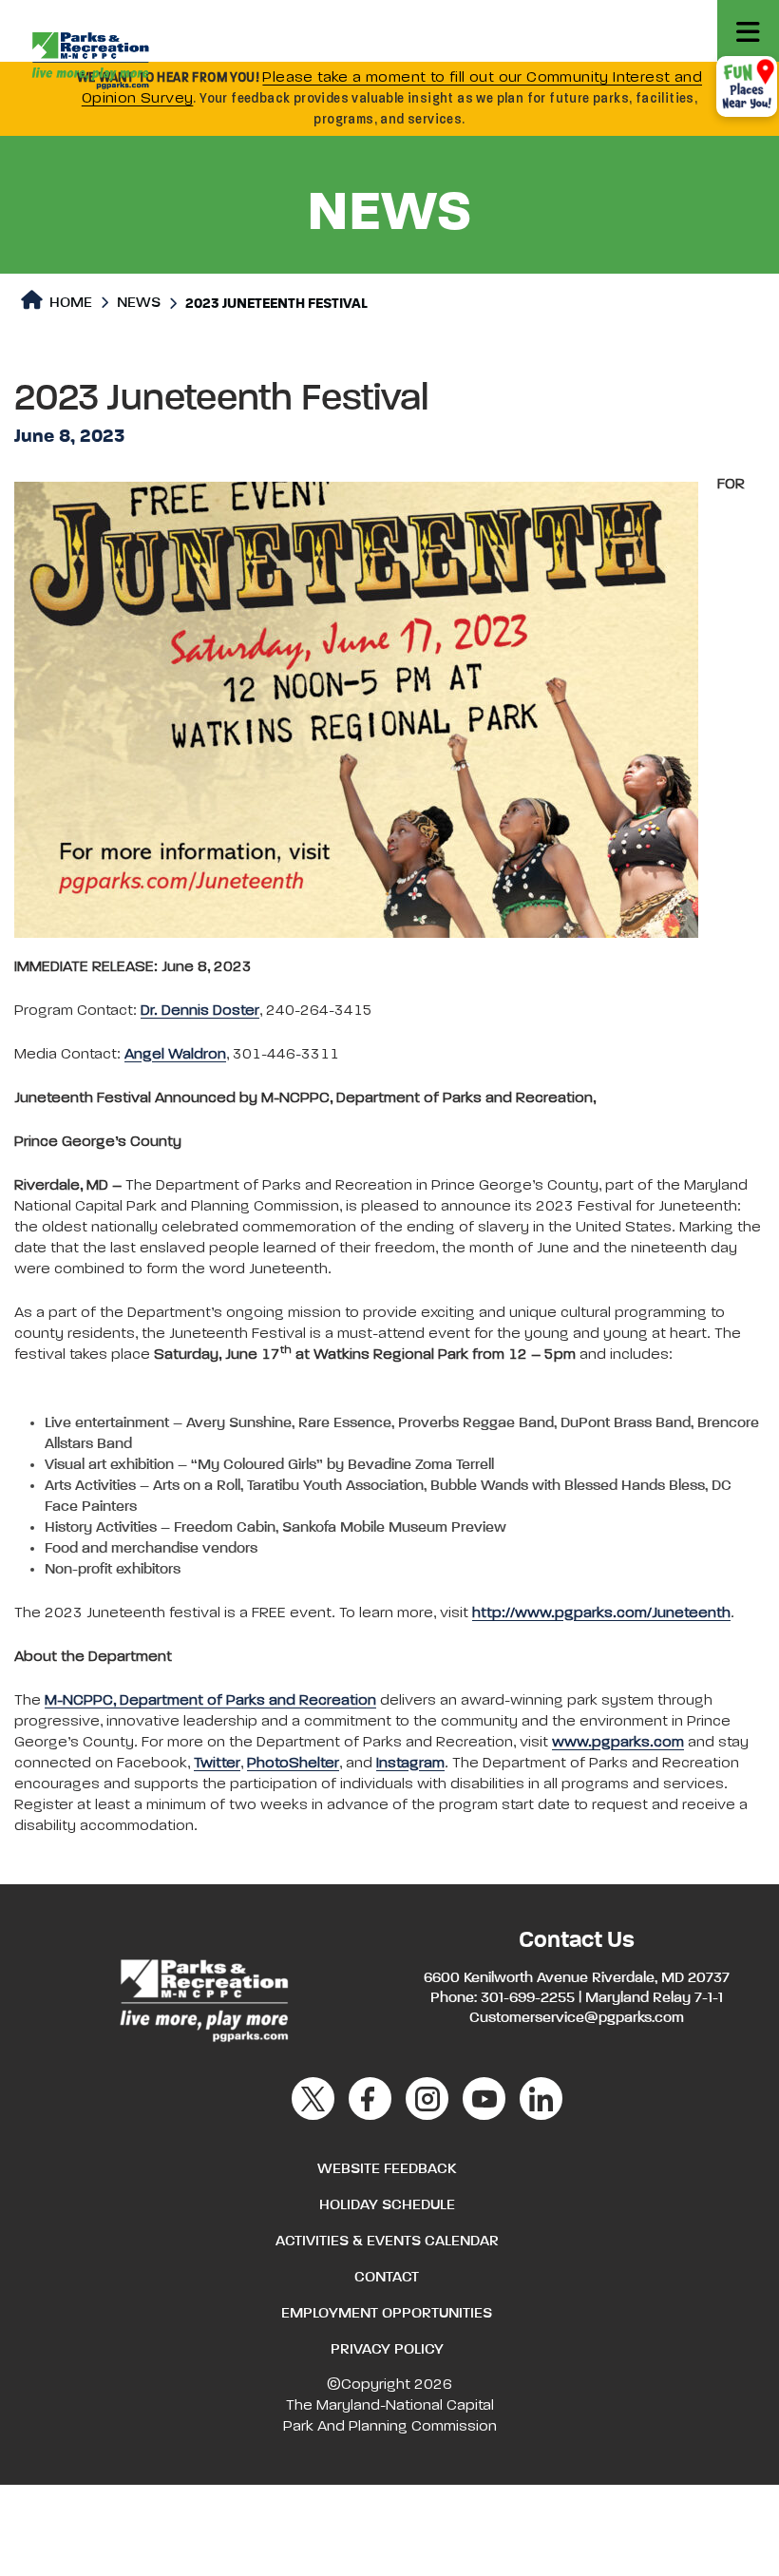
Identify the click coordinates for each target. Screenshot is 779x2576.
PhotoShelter (293, 1764)
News (139, 303)
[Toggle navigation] (748, 31)
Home (69, 303)
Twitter (217, 1764)
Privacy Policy (387, 2350)
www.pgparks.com (618, 1743)
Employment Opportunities (387, 2314)
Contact (387, 2278)
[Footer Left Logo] (203, 1997)
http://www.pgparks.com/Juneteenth (601, 1613)
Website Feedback (387, 2169)
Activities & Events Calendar (387, 2242)
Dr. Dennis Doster (200, 1011)
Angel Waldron (175, 1055)
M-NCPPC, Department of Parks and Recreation (210, 1701)
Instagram (410, 1764)
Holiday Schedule (387, 2205)
